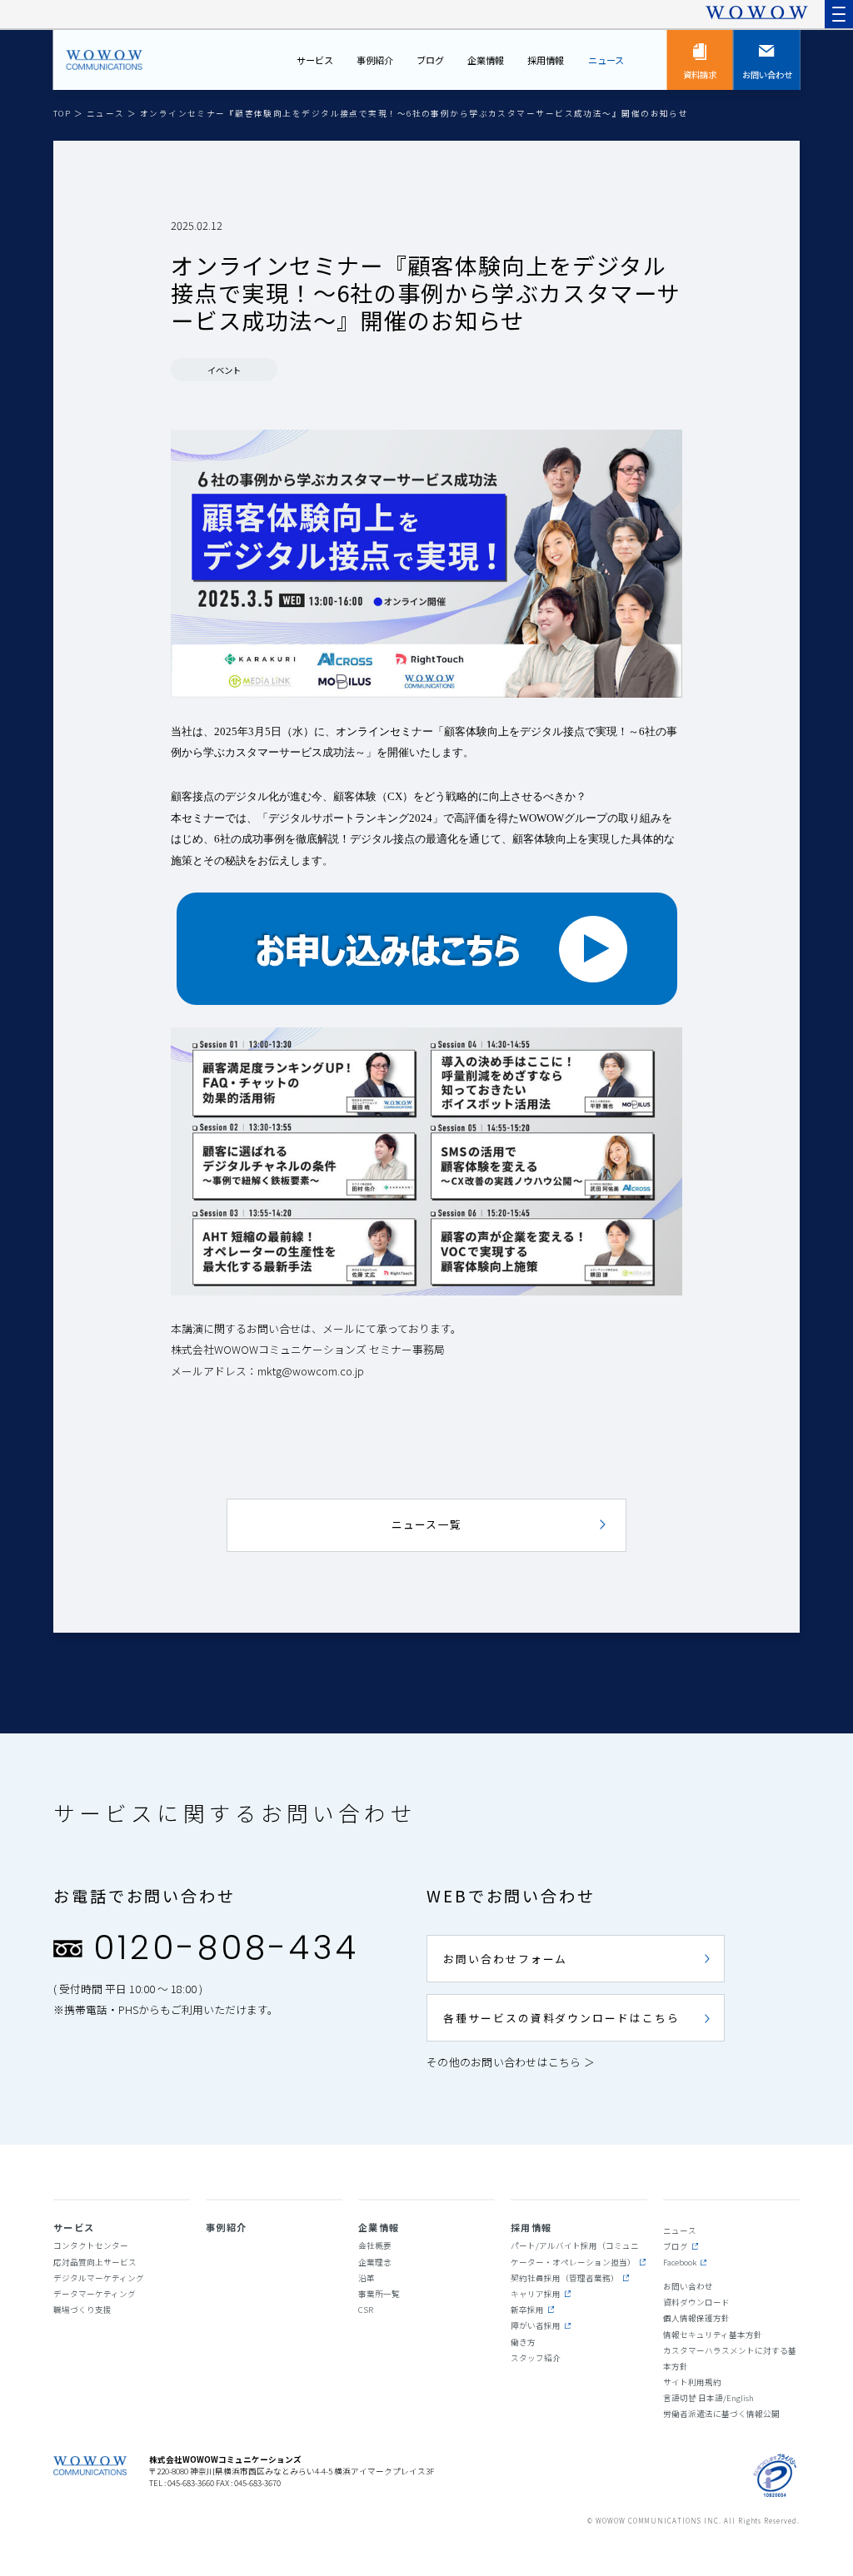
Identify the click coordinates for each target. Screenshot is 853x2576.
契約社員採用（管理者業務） (565, 2278)
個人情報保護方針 (696, 2318)
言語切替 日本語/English (708, 2398)
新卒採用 (527, 2310)
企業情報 (486, 60)
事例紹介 (375, 60)
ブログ (430, 60)
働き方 (523, 2342)
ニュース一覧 (427, 1524)
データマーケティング (95, 2294)
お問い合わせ (767, 75)
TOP (64, 113)
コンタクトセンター (91, 2245)
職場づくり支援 (82, 2310)
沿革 (367, 2278)
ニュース (606, 60)
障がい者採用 (536, 2325)
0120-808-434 (226, 1947)
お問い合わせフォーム (505, 1959)
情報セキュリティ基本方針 (713, 2335)
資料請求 (700, 75)
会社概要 (375, 2245)
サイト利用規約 (692, 2382)
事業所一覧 (379, 2294)
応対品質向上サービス (95, 2262)
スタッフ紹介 (536, 2358)
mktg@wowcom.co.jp (311, 1371)
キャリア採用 (536, 2294)
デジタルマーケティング (99, 2278)
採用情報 (546, 60)
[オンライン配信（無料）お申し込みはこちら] (426, 949)
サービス (315, 60)
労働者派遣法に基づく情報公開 (721, 2414)
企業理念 (375, 2262)
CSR (366, 2310)
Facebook (680, 2262)
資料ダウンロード (696, 2302)
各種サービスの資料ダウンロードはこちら (561, 2018)
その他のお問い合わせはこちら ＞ (511, 2062)
